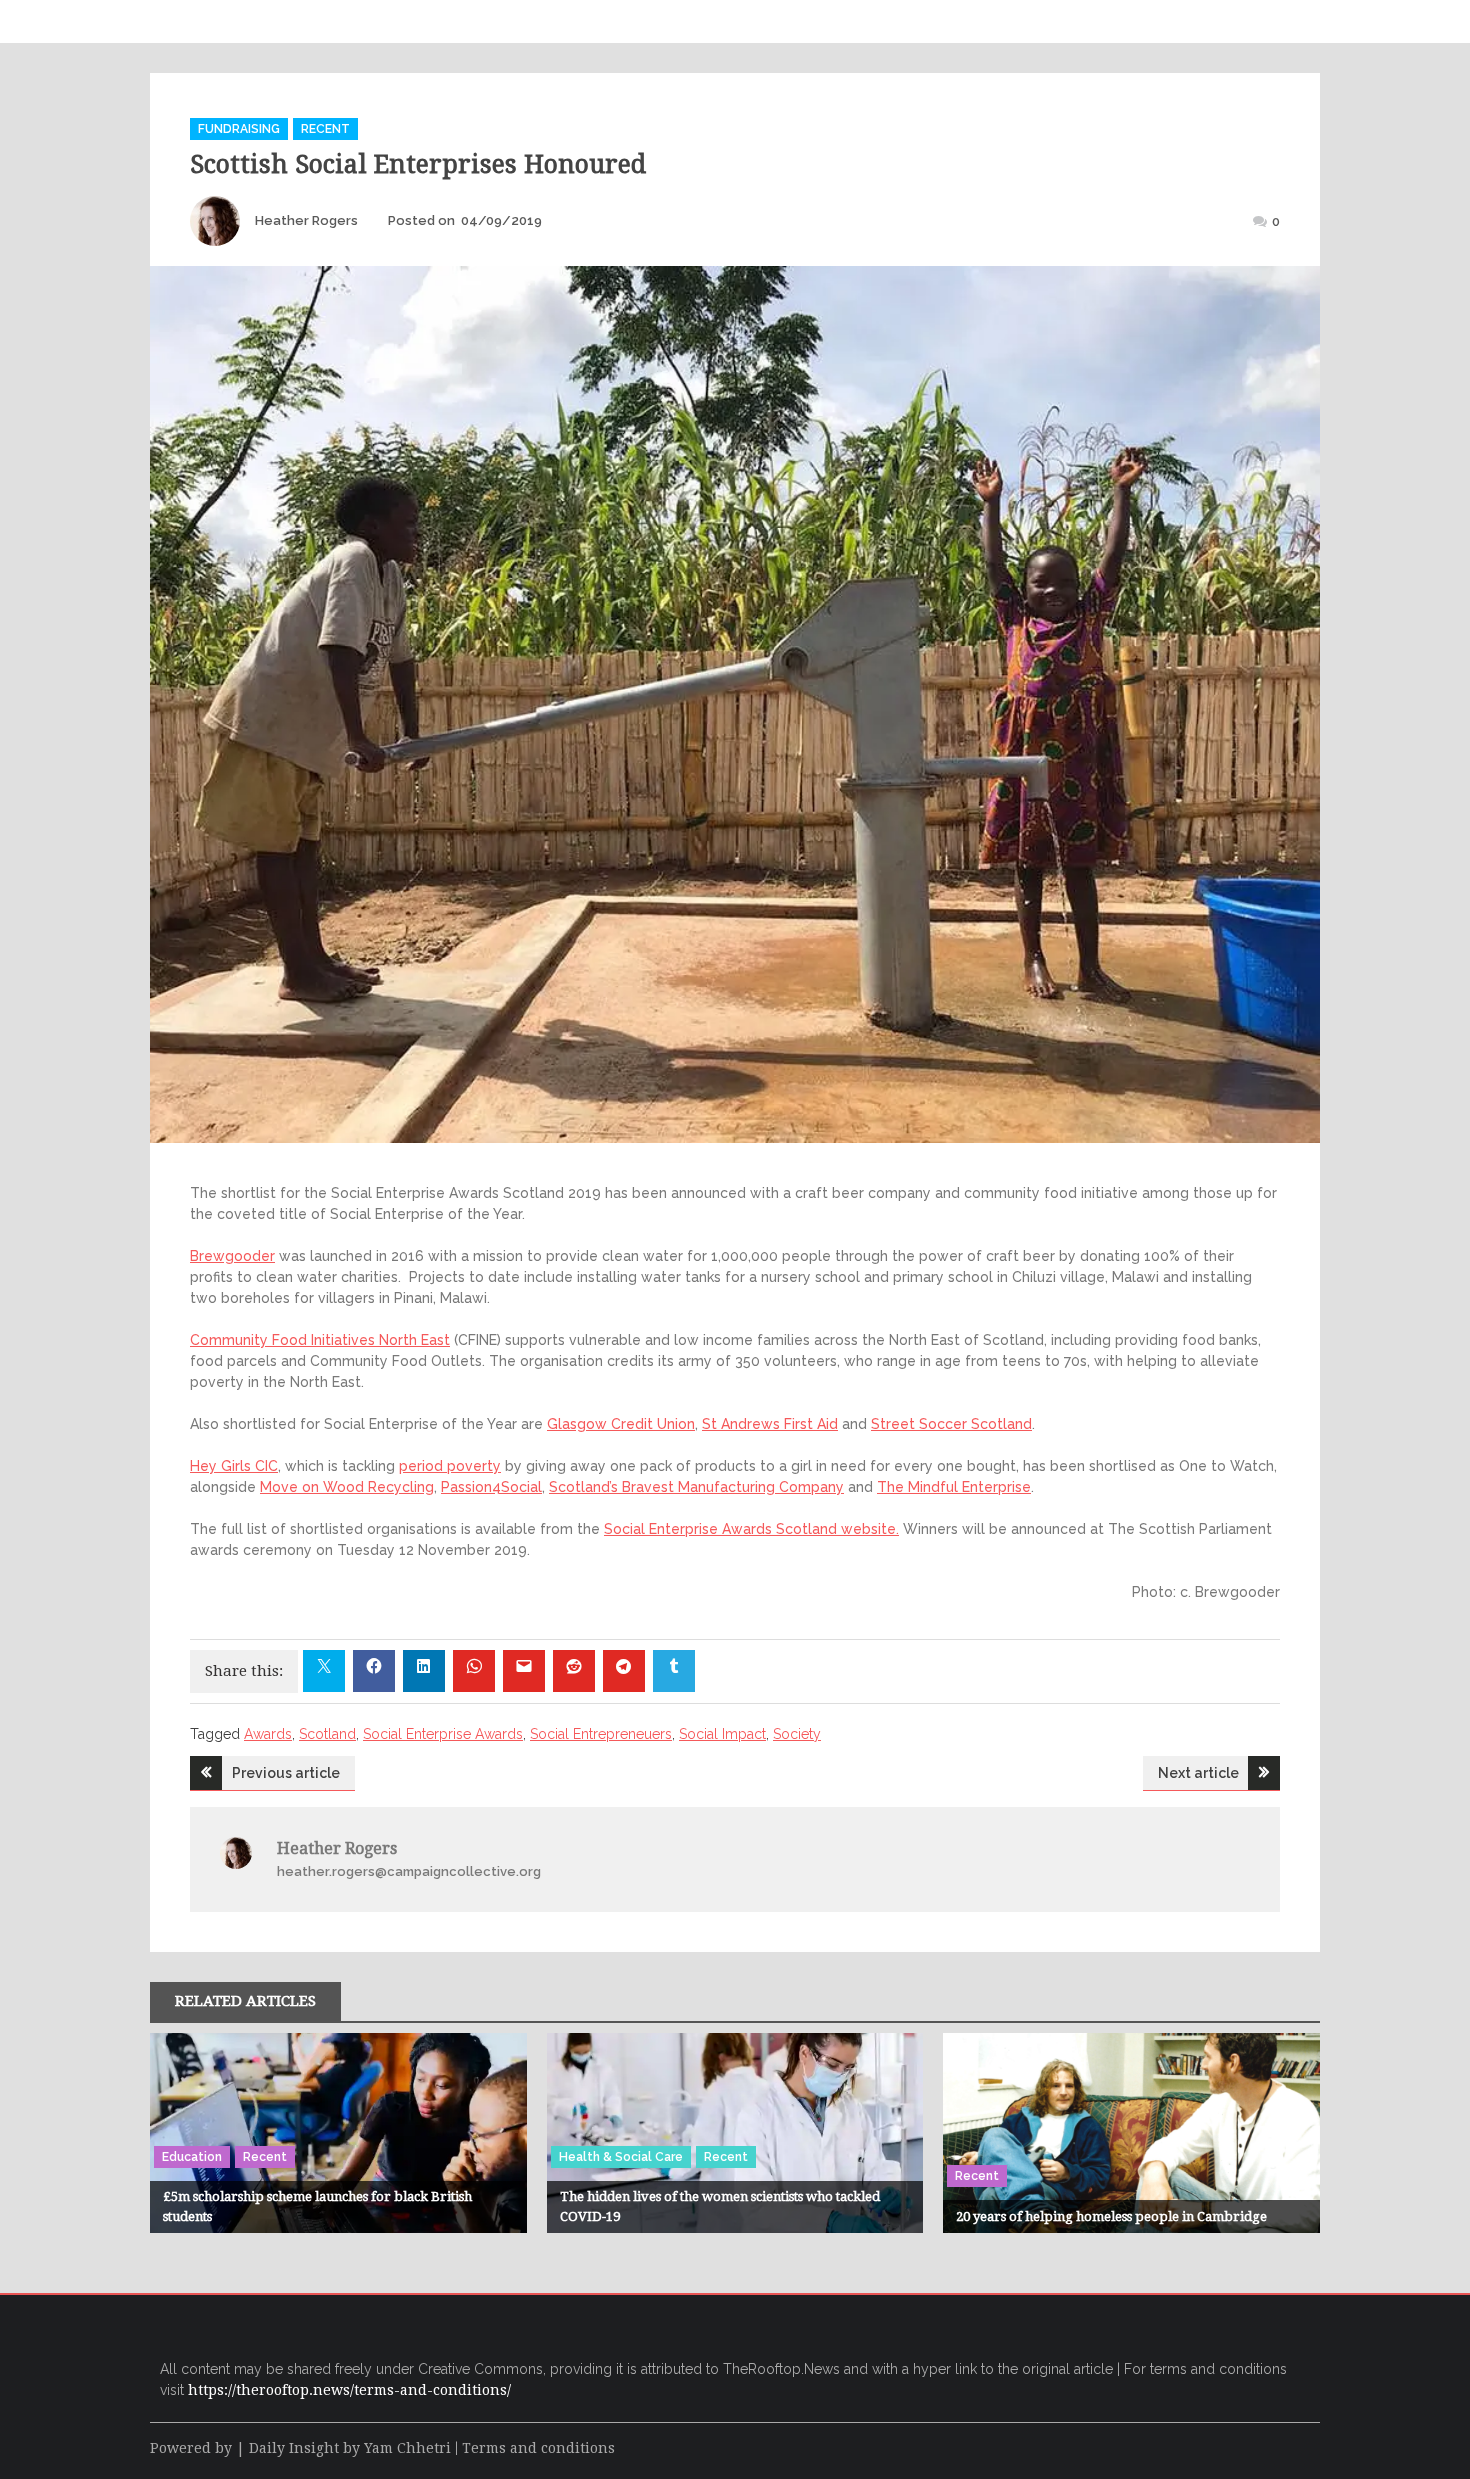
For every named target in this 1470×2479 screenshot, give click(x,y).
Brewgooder (232, 1256)
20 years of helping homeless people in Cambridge (1111, 2216)
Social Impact (722, 1734)
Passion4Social (491, 1487)
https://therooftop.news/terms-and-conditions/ (349, 2390)
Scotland (327, 1734)
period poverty (450, 1466)
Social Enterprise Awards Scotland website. (751, 1529)
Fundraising (239, 129)
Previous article (286, 1773)
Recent (325, 129)
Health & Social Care (621, 2157)
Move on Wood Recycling (347, 1487)
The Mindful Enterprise (954, 1487)
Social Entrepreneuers (601, 1734)
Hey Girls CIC (234, 1466)
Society (797, 1734)
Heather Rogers (306, 220)
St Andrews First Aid (770, 1424)
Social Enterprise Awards (443, 1734)
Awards (268, 1734)
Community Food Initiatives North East (320, 1340)
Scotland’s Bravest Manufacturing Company (696, 1487)
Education (192, 2157)
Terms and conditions (538, 2448)
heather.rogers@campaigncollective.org (409, 1871)
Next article (1198, 1773)
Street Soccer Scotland (951, 1424)
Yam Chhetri (407, 2448)
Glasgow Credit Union (621, 1424)
